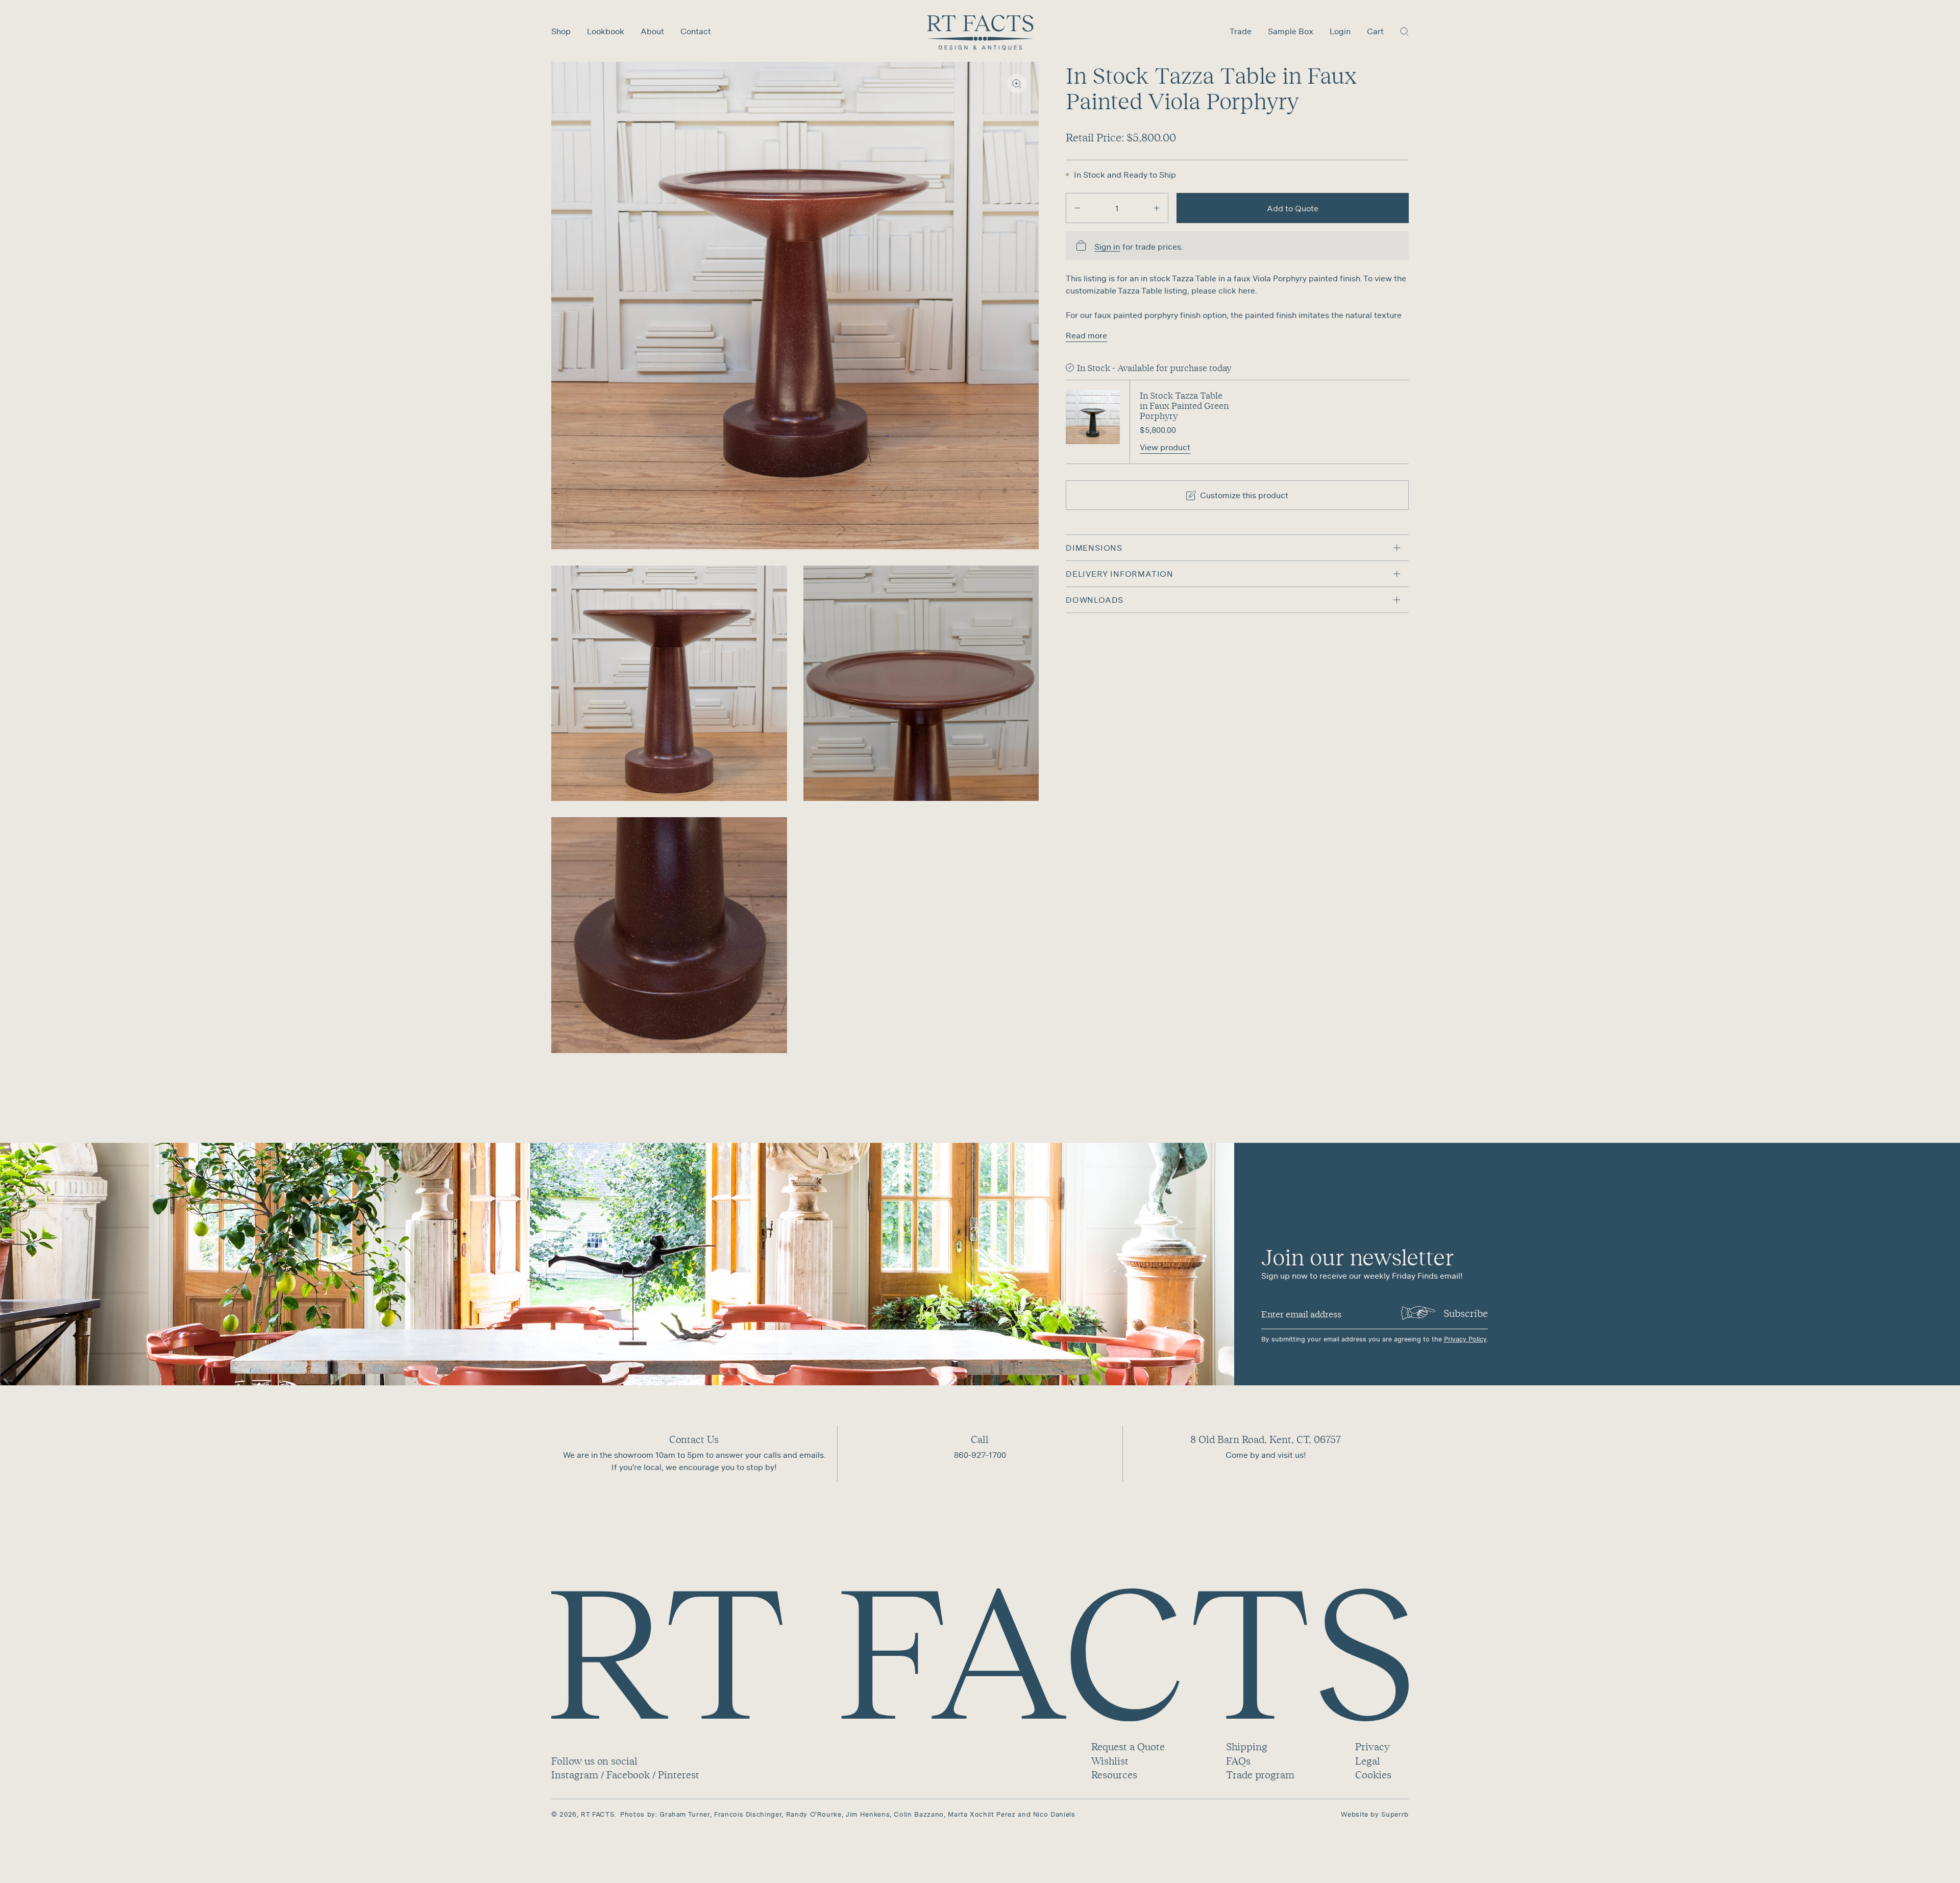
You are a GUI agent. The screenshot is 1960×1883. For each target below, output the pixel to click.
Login (1340, 31)
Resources (1114, 1775)
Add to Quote (1293, 208)
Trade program (1260, 1775)
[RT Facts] (980, 33)
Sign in (1107, 247)
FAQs (1238, 1761)
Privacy (1372, 1746)
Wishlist (1110, 1761)
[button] (1404, 31)
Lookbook (606, 31)
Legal (1368, 1761)
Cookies (1373, 1775)
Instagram (575, 1775)
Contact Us (694, 1439)
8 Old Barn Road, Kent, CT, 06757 (1266, 1439)
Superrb (1395, 1814)
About (652, 31)
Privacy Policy (1465, 1339)
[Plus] (1157, 208)
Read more (1086, 335)
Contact (696, 31)
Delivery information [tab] (1120, 574)
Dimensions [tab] (1094, 548)
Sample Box (1291, 31)
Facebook (628, 1775)
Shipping (1247, 1746)
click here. (1238, 290)
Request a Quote (1128, 1746)
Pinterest (679, 1775)
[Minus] (1077, 208)
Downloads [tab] (1095, 600)
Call (980, 1439)
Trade (1241, 31)
